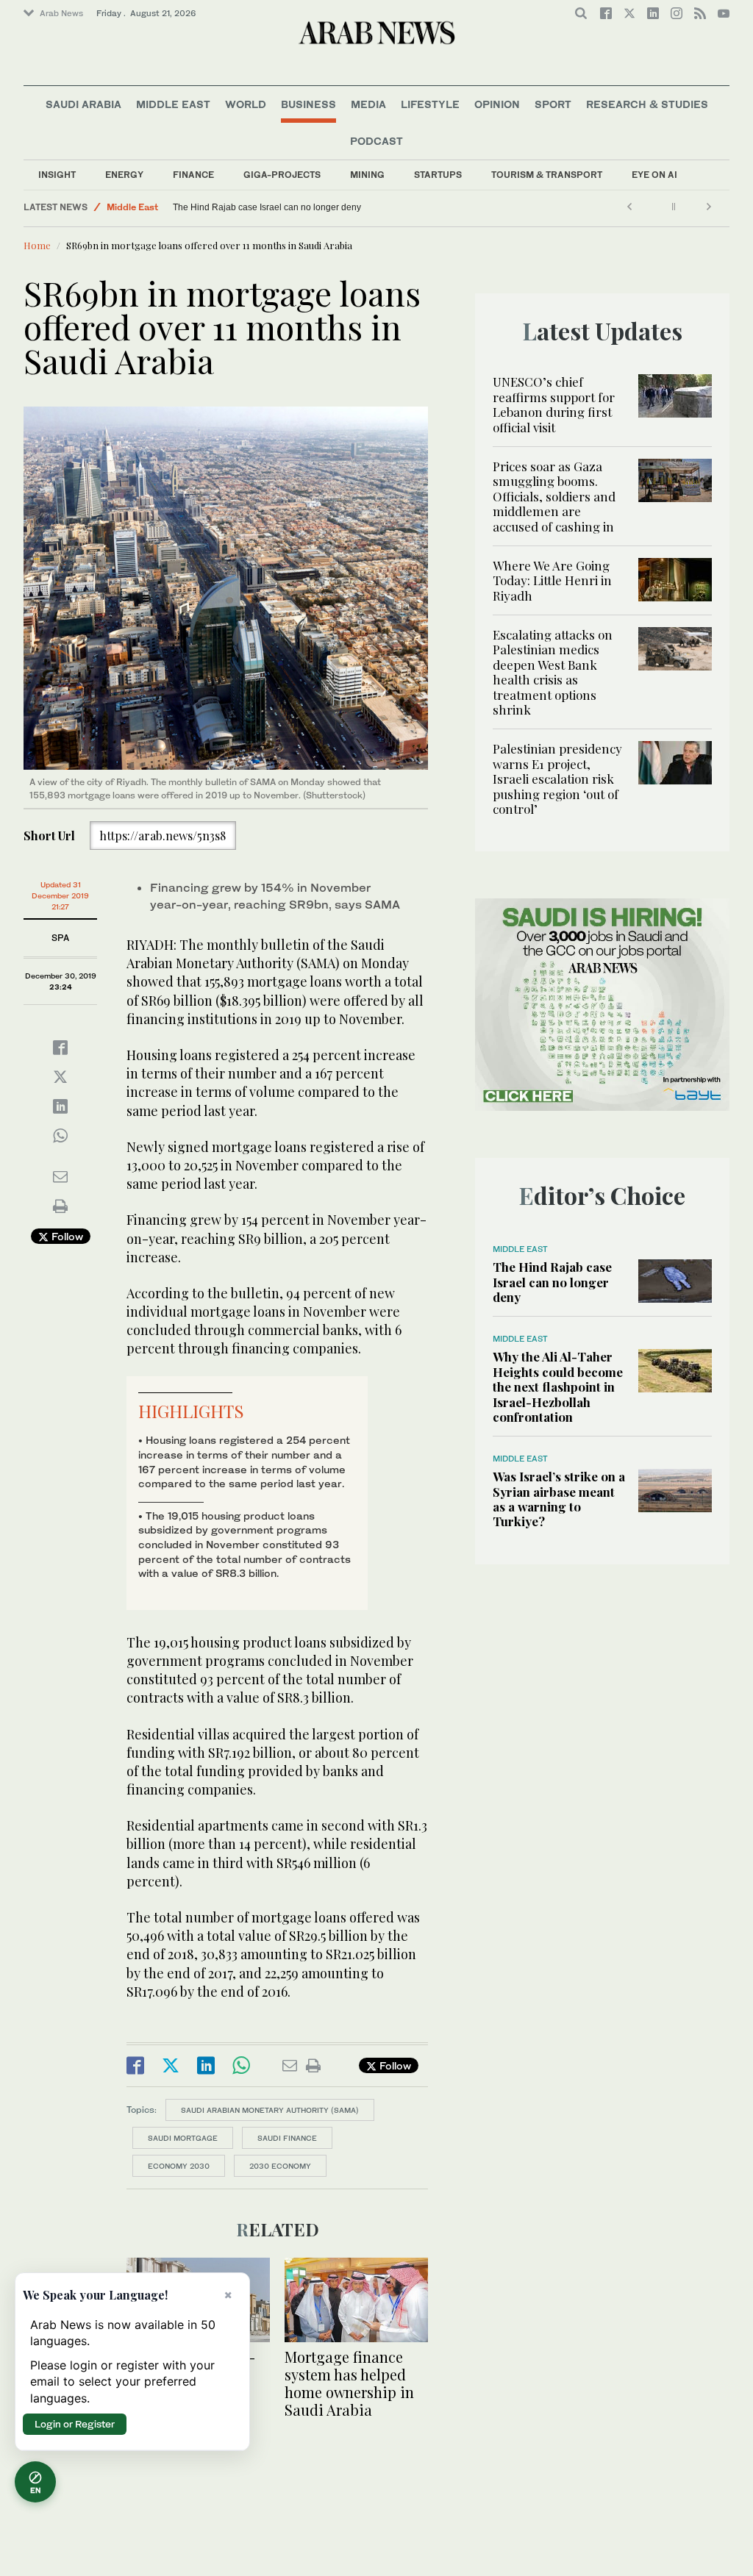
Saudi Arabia (83, 104)
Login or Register (75, 2424)
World (246, 104)
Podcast (376, 141)
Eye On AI (654, 175)
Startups (438, 175)
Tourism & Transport (547, 175)
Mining (367, 175)
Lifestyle (430, 104)
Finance (193, 175)
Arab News (61, 13)
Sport (553, 104)
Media (368, 104)
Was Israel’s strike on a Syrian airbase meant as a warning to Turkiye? (559, 1499)
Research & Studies (647, 104)
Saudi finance (287, 2138)
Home (37, 245)
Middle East (173, 104)
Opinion (497, 104)
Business (308, 104)
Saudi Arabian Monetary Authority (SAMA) (270, 2110)
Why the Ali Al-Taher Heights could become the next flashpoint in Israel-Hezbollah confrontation (558, 1387)
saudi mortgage (183, 2138)
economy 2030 (179, 2166)
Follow (66, 1236)
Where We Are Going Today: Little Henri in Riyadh (552, 580)
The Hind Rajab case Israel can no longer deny (267, 207)
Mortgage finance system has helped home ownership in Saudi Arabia (349, 2383)
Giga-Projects (282, 175)
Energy (124, 175)
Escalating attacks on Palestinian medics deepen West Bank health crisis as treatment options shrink (553, 672)
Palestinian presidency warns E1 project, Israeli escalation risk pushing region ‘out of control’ (557, 779)
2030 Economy (280, 2166)
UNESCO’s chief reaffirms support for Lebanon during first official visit (554, 404)
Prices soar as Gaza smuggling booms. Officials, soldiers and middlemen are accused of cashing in (554, 496)
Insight (57, 175)
